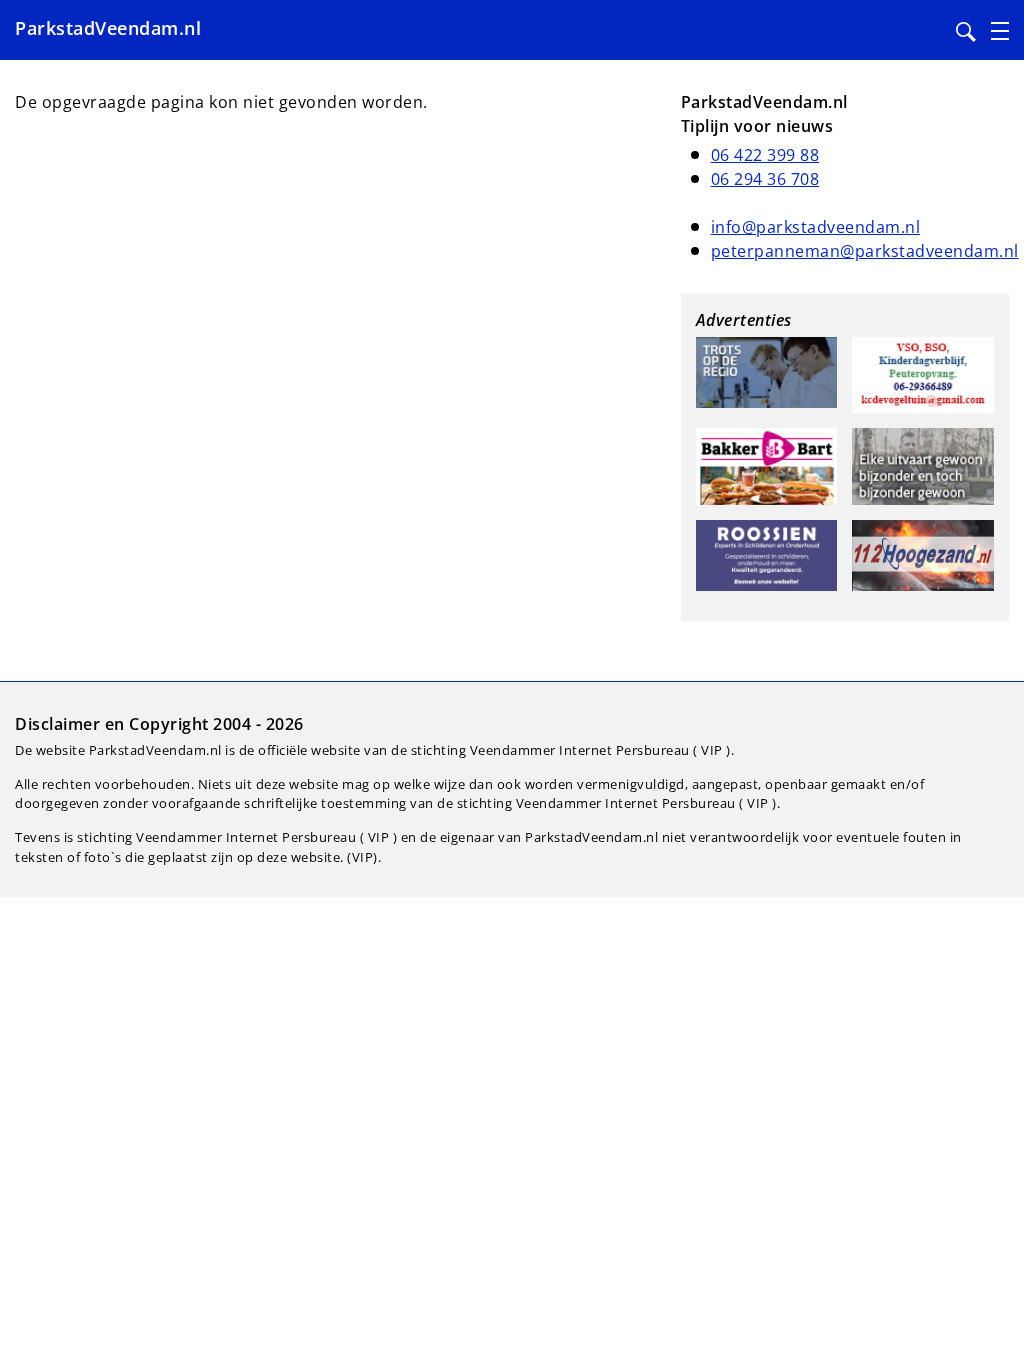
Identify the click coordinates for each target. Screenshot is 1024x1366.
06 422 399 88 (765, 155)
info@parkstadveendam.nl (816, 227)
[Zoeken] (966, 32)
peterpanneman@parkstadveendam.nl (865, 251)
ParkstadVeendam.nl (108, 28)
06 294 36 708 (765, 179)
